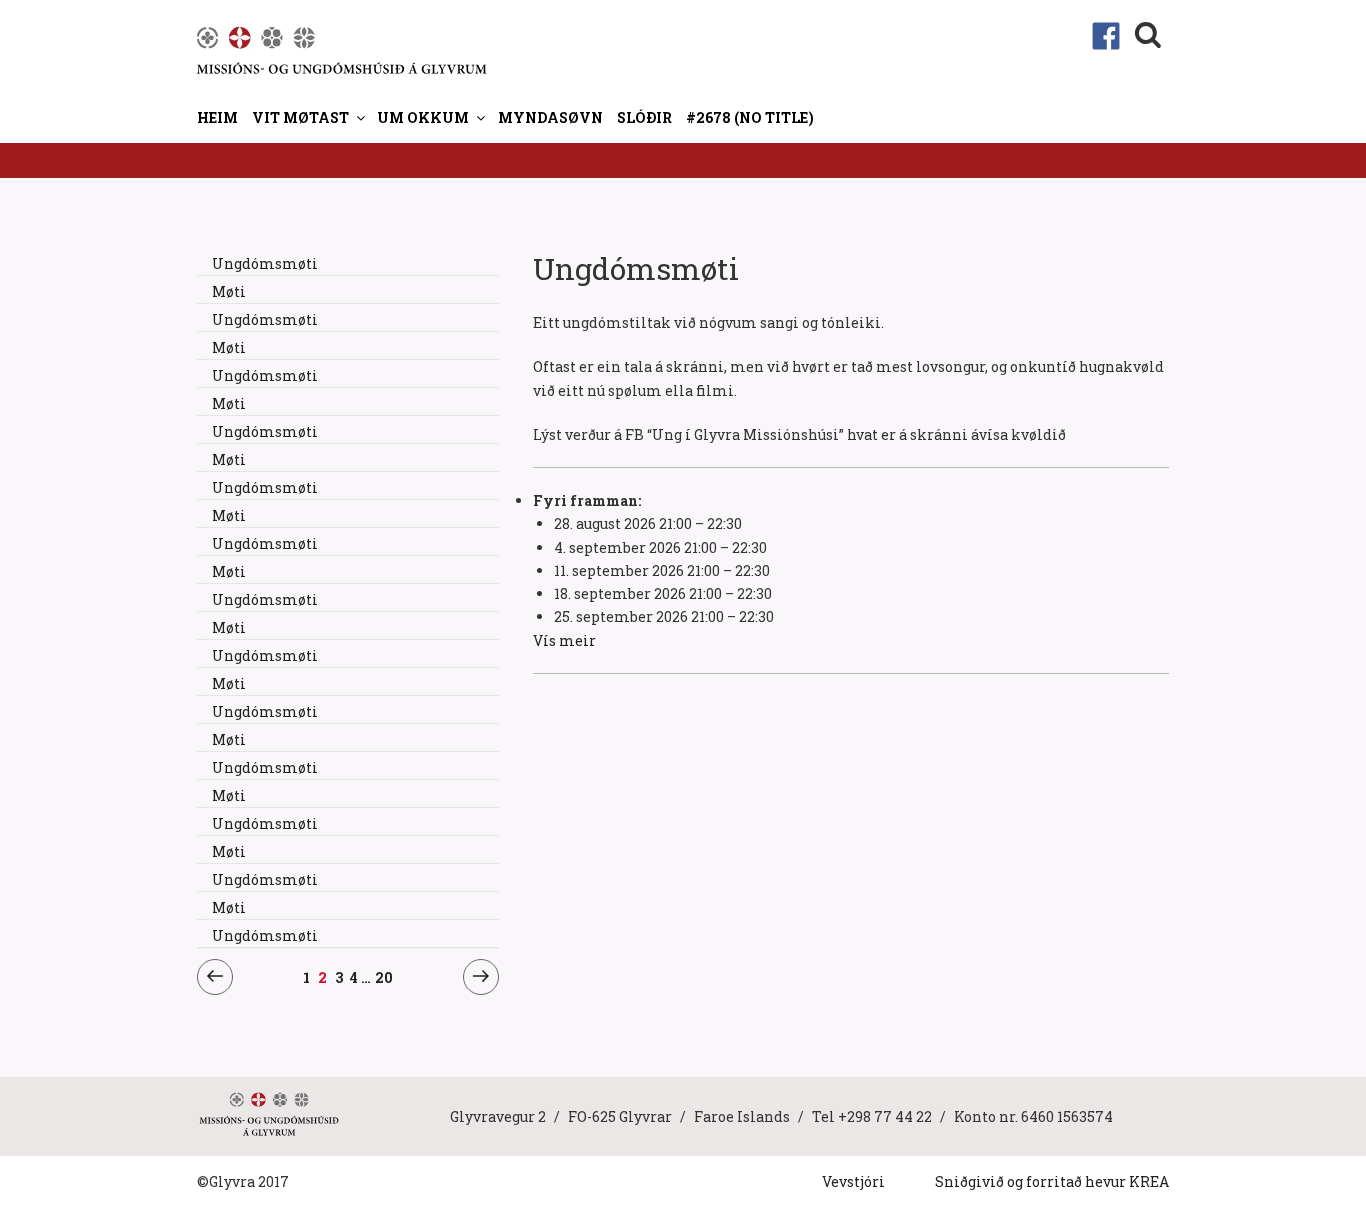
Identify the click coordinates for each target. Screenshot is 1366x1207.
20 (384, 977)
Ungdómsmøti (265, 263)
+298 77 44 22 (885, 1116)
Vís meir (564, 640)
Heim (217, 117)
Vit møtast (300, 117)
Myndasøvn (550, 117)
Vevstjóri (853, 1181)
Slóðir (644, 117)
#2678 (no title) (750, 117)
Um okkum (423, 117)
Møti (229, 291)
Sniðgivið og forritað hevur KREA (1052, 1181)
